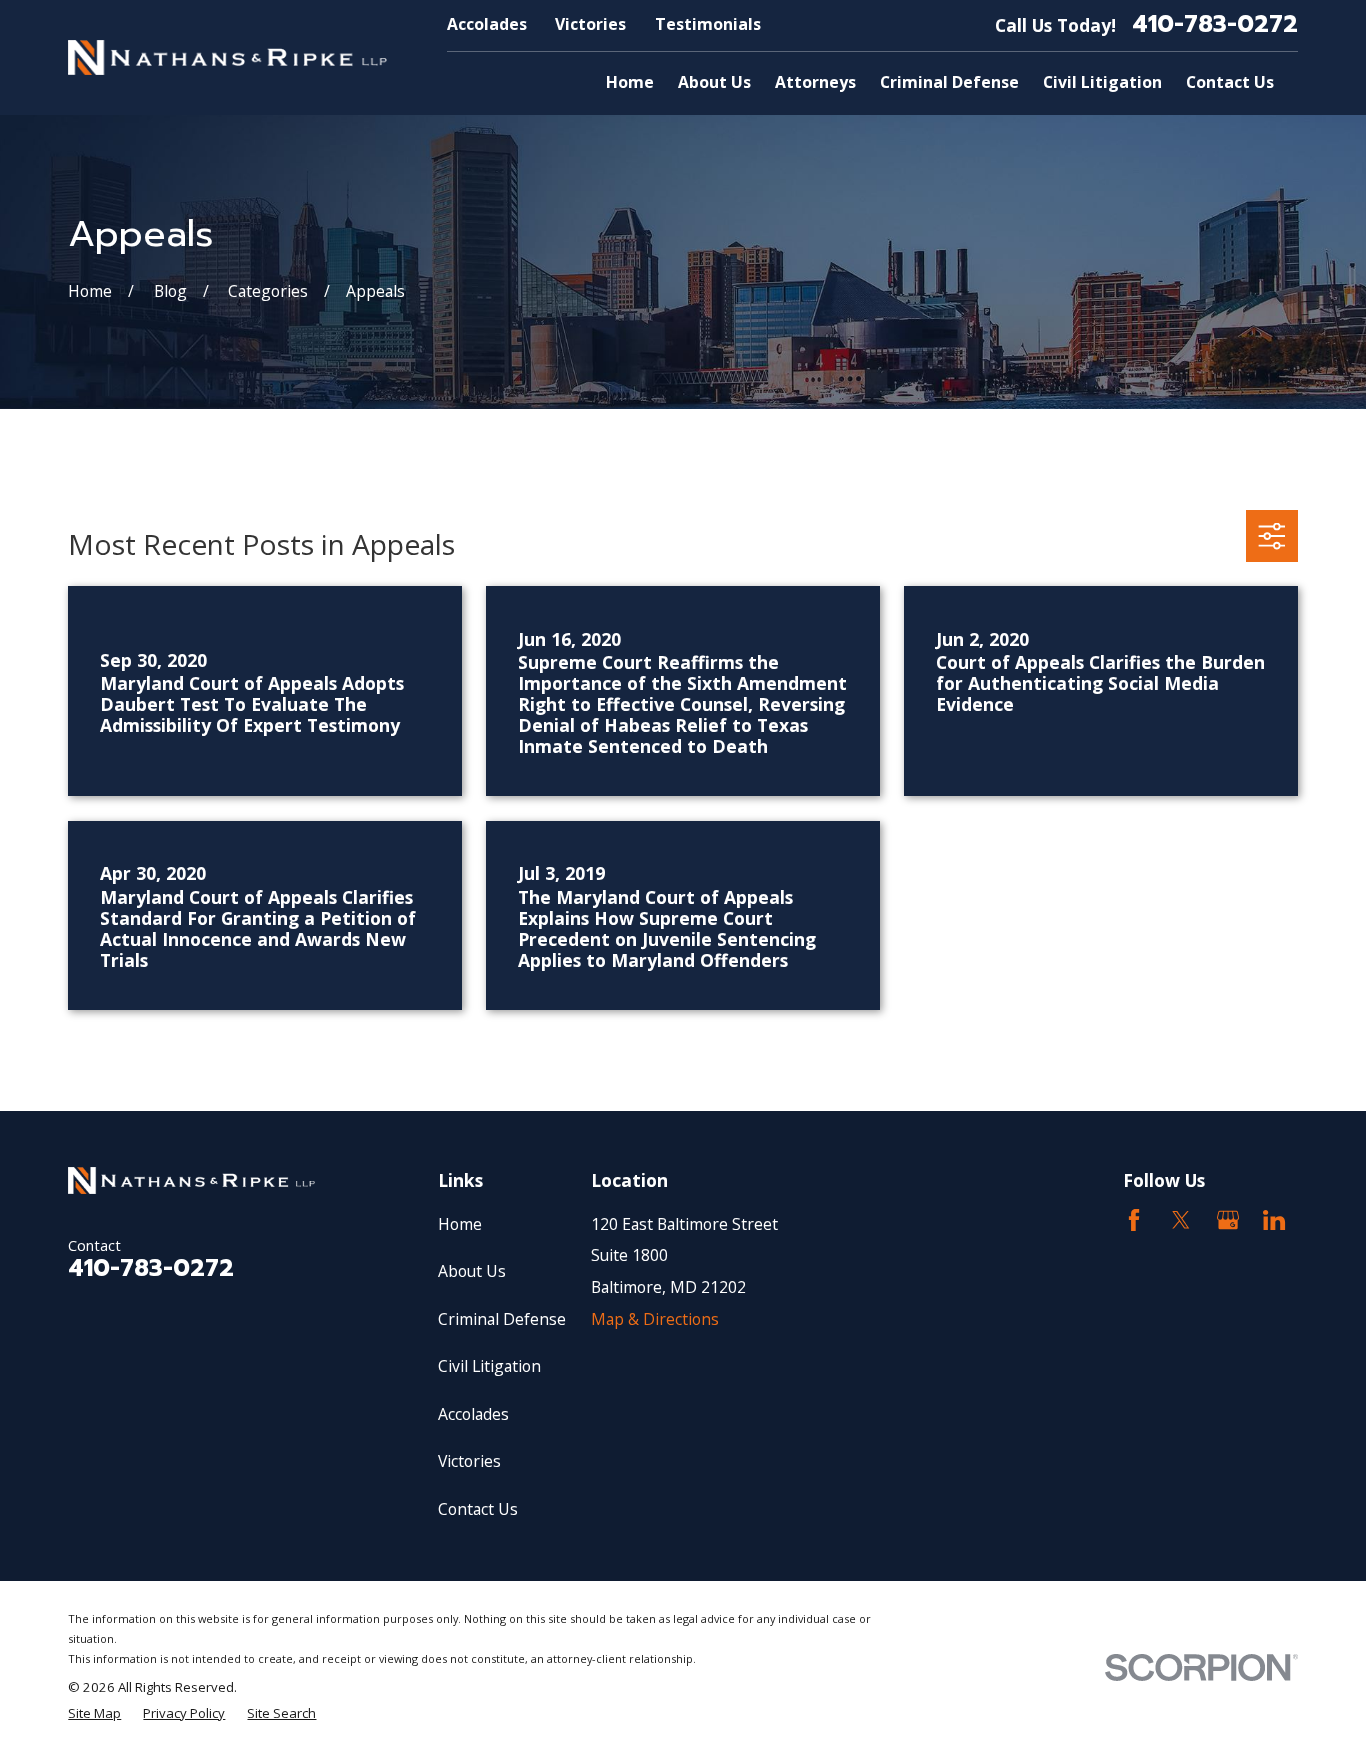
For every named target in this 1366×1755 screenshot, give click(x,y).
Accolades (487, 24)
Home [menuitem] (630, 82)
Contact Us (478, 1509)
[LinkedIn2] (1274, 1220)
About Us (472, 1271)
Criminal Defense (502, 1319)
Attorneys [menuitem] (815, 82)
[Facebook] (1134, 1220)
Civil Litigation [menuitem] (1102, 82)
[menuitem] (94, 1713)
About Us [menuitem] (714, 82)
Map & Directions (655, 1319)
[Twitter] (1181, 1220)
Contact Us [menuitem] (1230, 82)
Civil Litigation (489, 1366)
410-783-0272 (1215, 25)
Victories (590, 24)
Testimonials (708, 24)
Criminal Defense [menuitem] (949, 82)
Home (460, 1224)
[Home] (227, 57)
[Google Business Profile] (1228, 1220)
